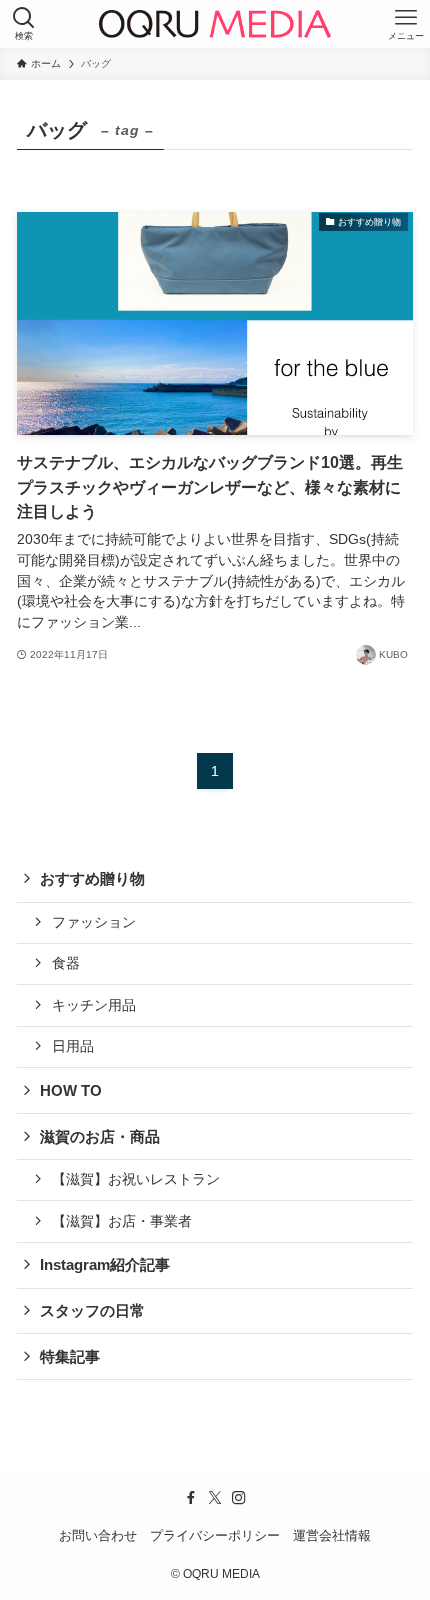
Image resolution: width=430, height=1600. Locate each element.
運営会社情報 (332, 1535)
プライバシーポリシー (215, 1535)
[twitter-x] (215, 1498)
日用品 (73, 1046)
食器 (66, 963)
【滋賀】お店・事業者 (122, 1221)
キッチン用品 (94, 1005)
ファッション (94, 922)
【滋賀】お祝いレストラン (136, 1179)
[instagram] (239, 1498)
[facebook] (191, 1498)
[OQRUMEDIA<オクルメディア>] (214, 24)
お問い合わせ (98, 1535)
